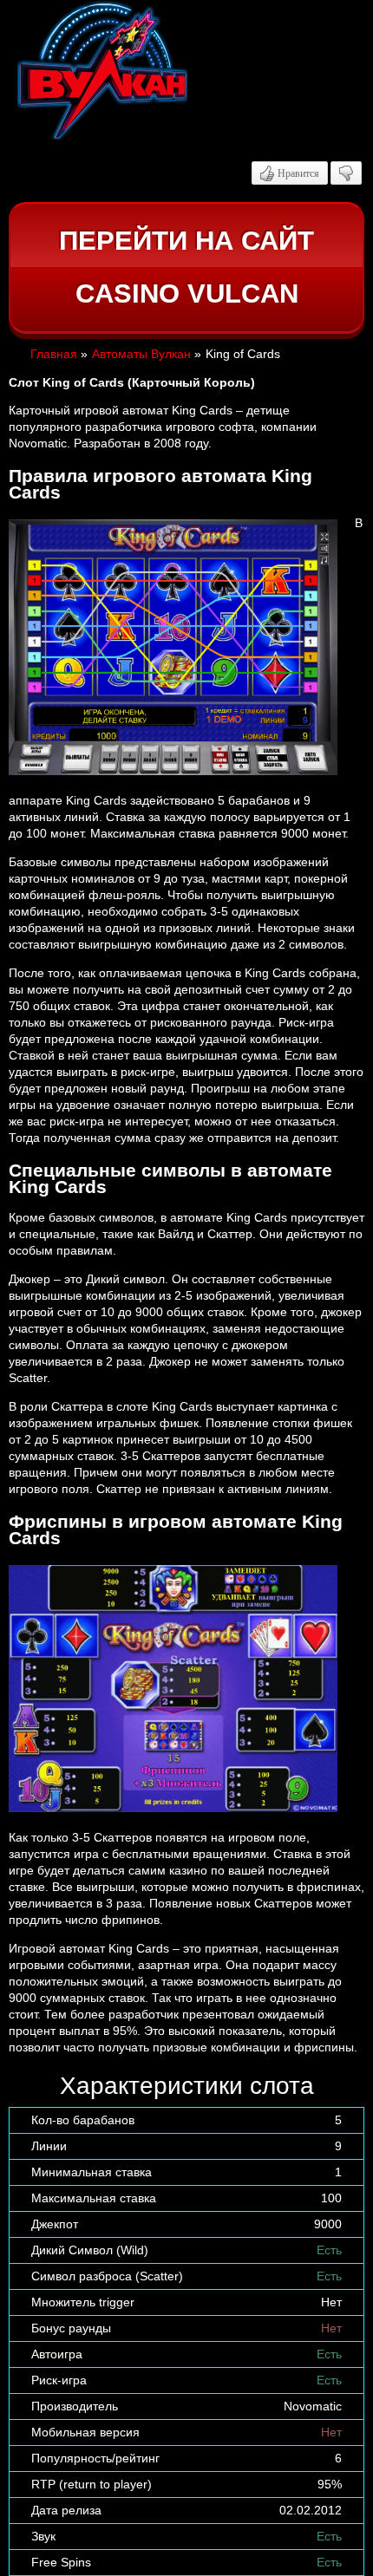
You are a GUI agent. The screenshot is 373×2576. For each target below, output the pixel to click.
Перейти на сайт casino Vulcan (186, 267)
